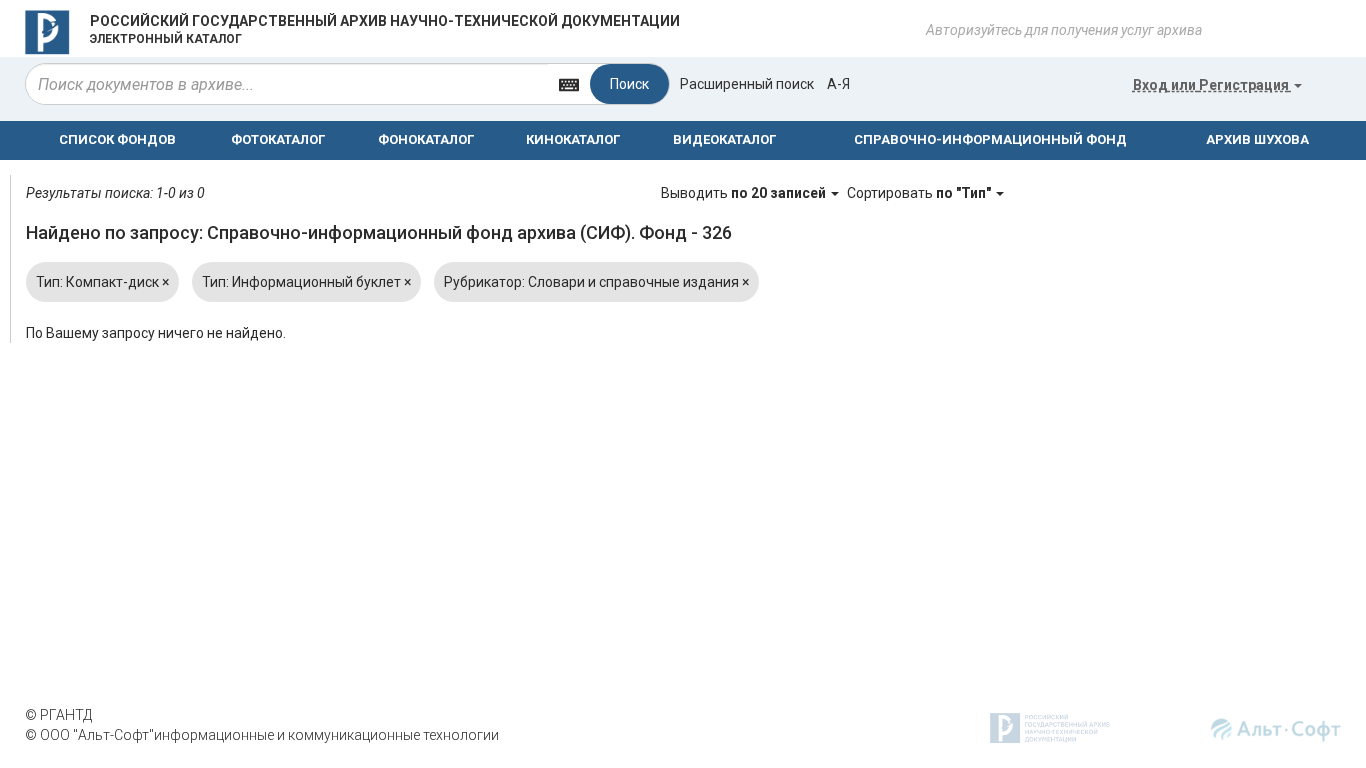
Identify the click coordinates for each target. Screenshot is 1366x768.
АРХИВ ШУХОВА (1257, 139)
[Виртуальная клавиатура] (569, 83)
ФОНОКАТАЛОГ (426, 139)
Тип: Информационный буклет (306, 282)
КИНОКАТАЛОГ (573, 139)
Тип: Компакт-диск (102, 282)
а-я (838, 84)
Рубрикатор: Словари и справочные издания (596, 282)
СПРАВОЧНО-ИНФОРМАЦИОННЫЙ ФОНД (990, 139)
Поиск (629, 84)
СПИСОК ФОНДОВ (117, 139)
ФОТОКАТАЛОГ (278, 139)
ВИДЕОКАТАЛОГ (724, 139)
